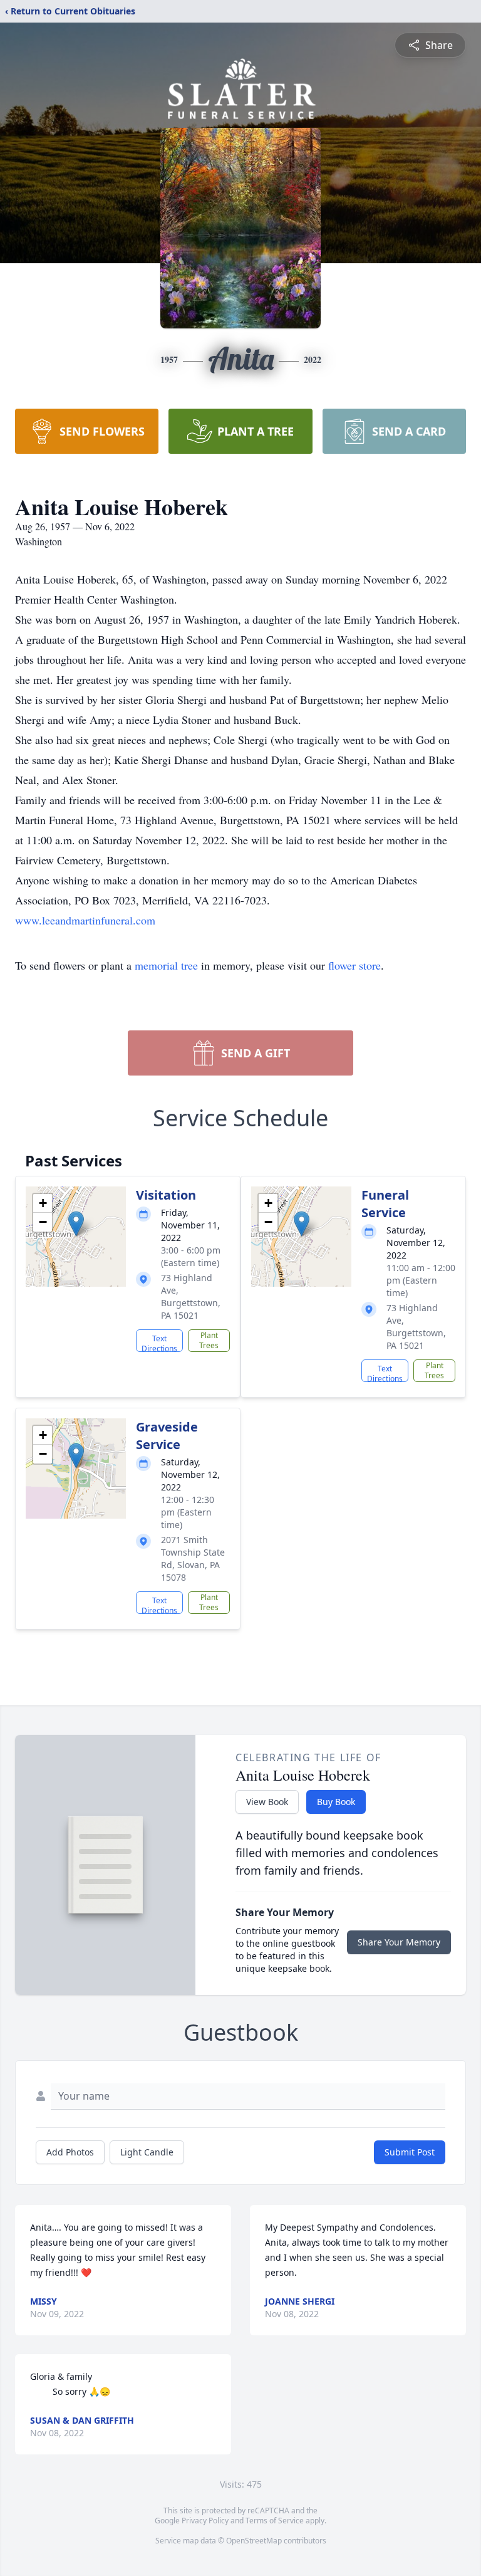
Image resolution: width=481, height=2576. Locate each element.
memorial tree (166, 965)
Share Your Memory (399, 1942)
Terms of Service (275, 2521)
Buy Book (336, 1802)
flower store (354, 965)
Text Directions (159, 1343)
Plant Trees (209, 1340)
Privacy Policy (205, 2521)
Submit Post (410, 2152)
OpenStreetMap (254, 2541)
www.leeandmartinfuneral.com (85, 920)
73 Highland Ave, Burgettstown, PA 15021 (191, 1296)
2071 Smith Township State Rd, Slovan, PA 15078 (193, 1558)
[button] (76, 1224)
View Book (267, 1802)
